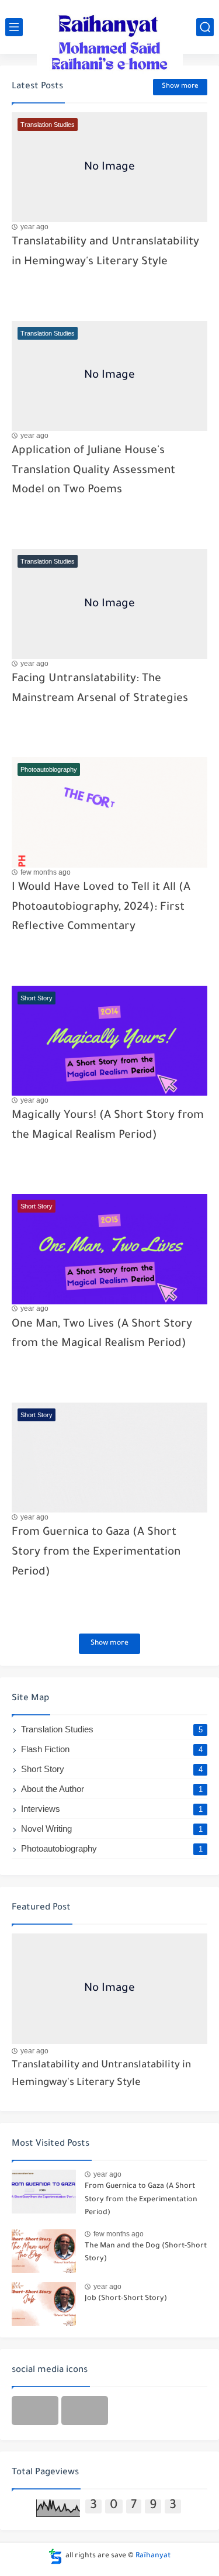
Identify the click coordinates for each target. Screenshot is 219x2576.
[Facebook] (85, 2411)
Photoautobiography (112, 1848)
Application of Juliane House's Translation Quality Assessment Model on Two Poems (93, 471)
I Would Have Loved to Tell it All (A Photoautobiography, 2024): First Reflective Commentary (101, 907)
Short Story (112, 1769)
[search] (205, 27)
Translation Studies (112, 1729)
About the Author (112, 1789)
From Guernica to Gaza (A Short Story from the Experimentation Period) (96, 1552)
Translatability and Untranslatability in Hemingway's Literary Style (101, 2075)
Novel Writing (112, 1829)
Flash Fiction (112, 1749)
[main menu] (14, 27)
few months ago (46, 872)
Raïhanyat (153, 2556)
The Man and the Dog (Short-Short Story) (146, 2253)
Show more (180, 87)
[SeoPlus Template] (55, 2556)
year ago (34, 227)
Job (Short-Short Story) (126, 2299)
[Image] (109, 1988)
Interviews (112, 1809)
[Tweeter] (35, 2411)
